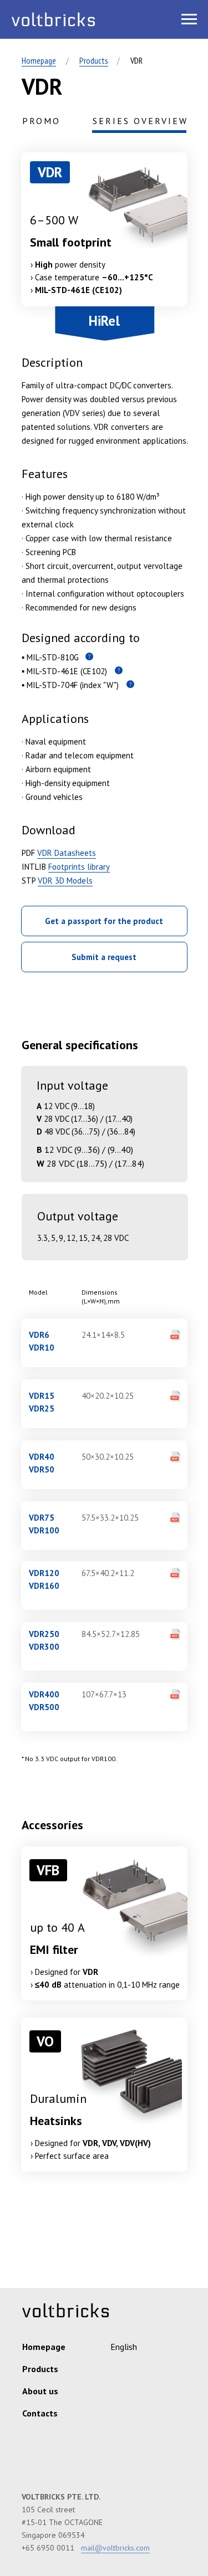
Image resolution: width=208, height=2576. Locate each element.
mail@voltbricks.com (115, 2548)
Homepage (39, 60)
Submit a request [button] (104, 957)
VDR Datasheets (67, 853)
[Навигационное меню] (189, 19)
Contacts (40, 2413)
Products (94, 60)
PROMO (41, 121)
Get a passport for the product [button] (104, 921)
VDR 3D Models (65, 881)
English (124, 2347)
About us (40, 2391)
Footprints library (79, 867)
